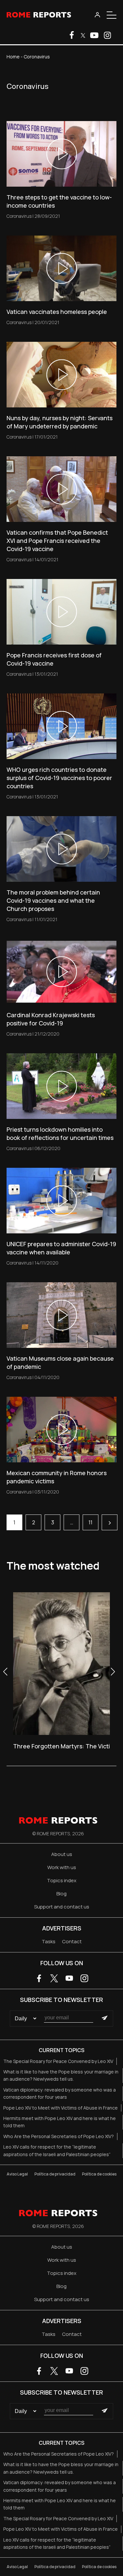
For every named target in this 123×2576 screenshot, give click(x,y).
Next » (110, 1522)
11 (91, 1522)
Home (13, 57)
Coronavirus (19, 216)
